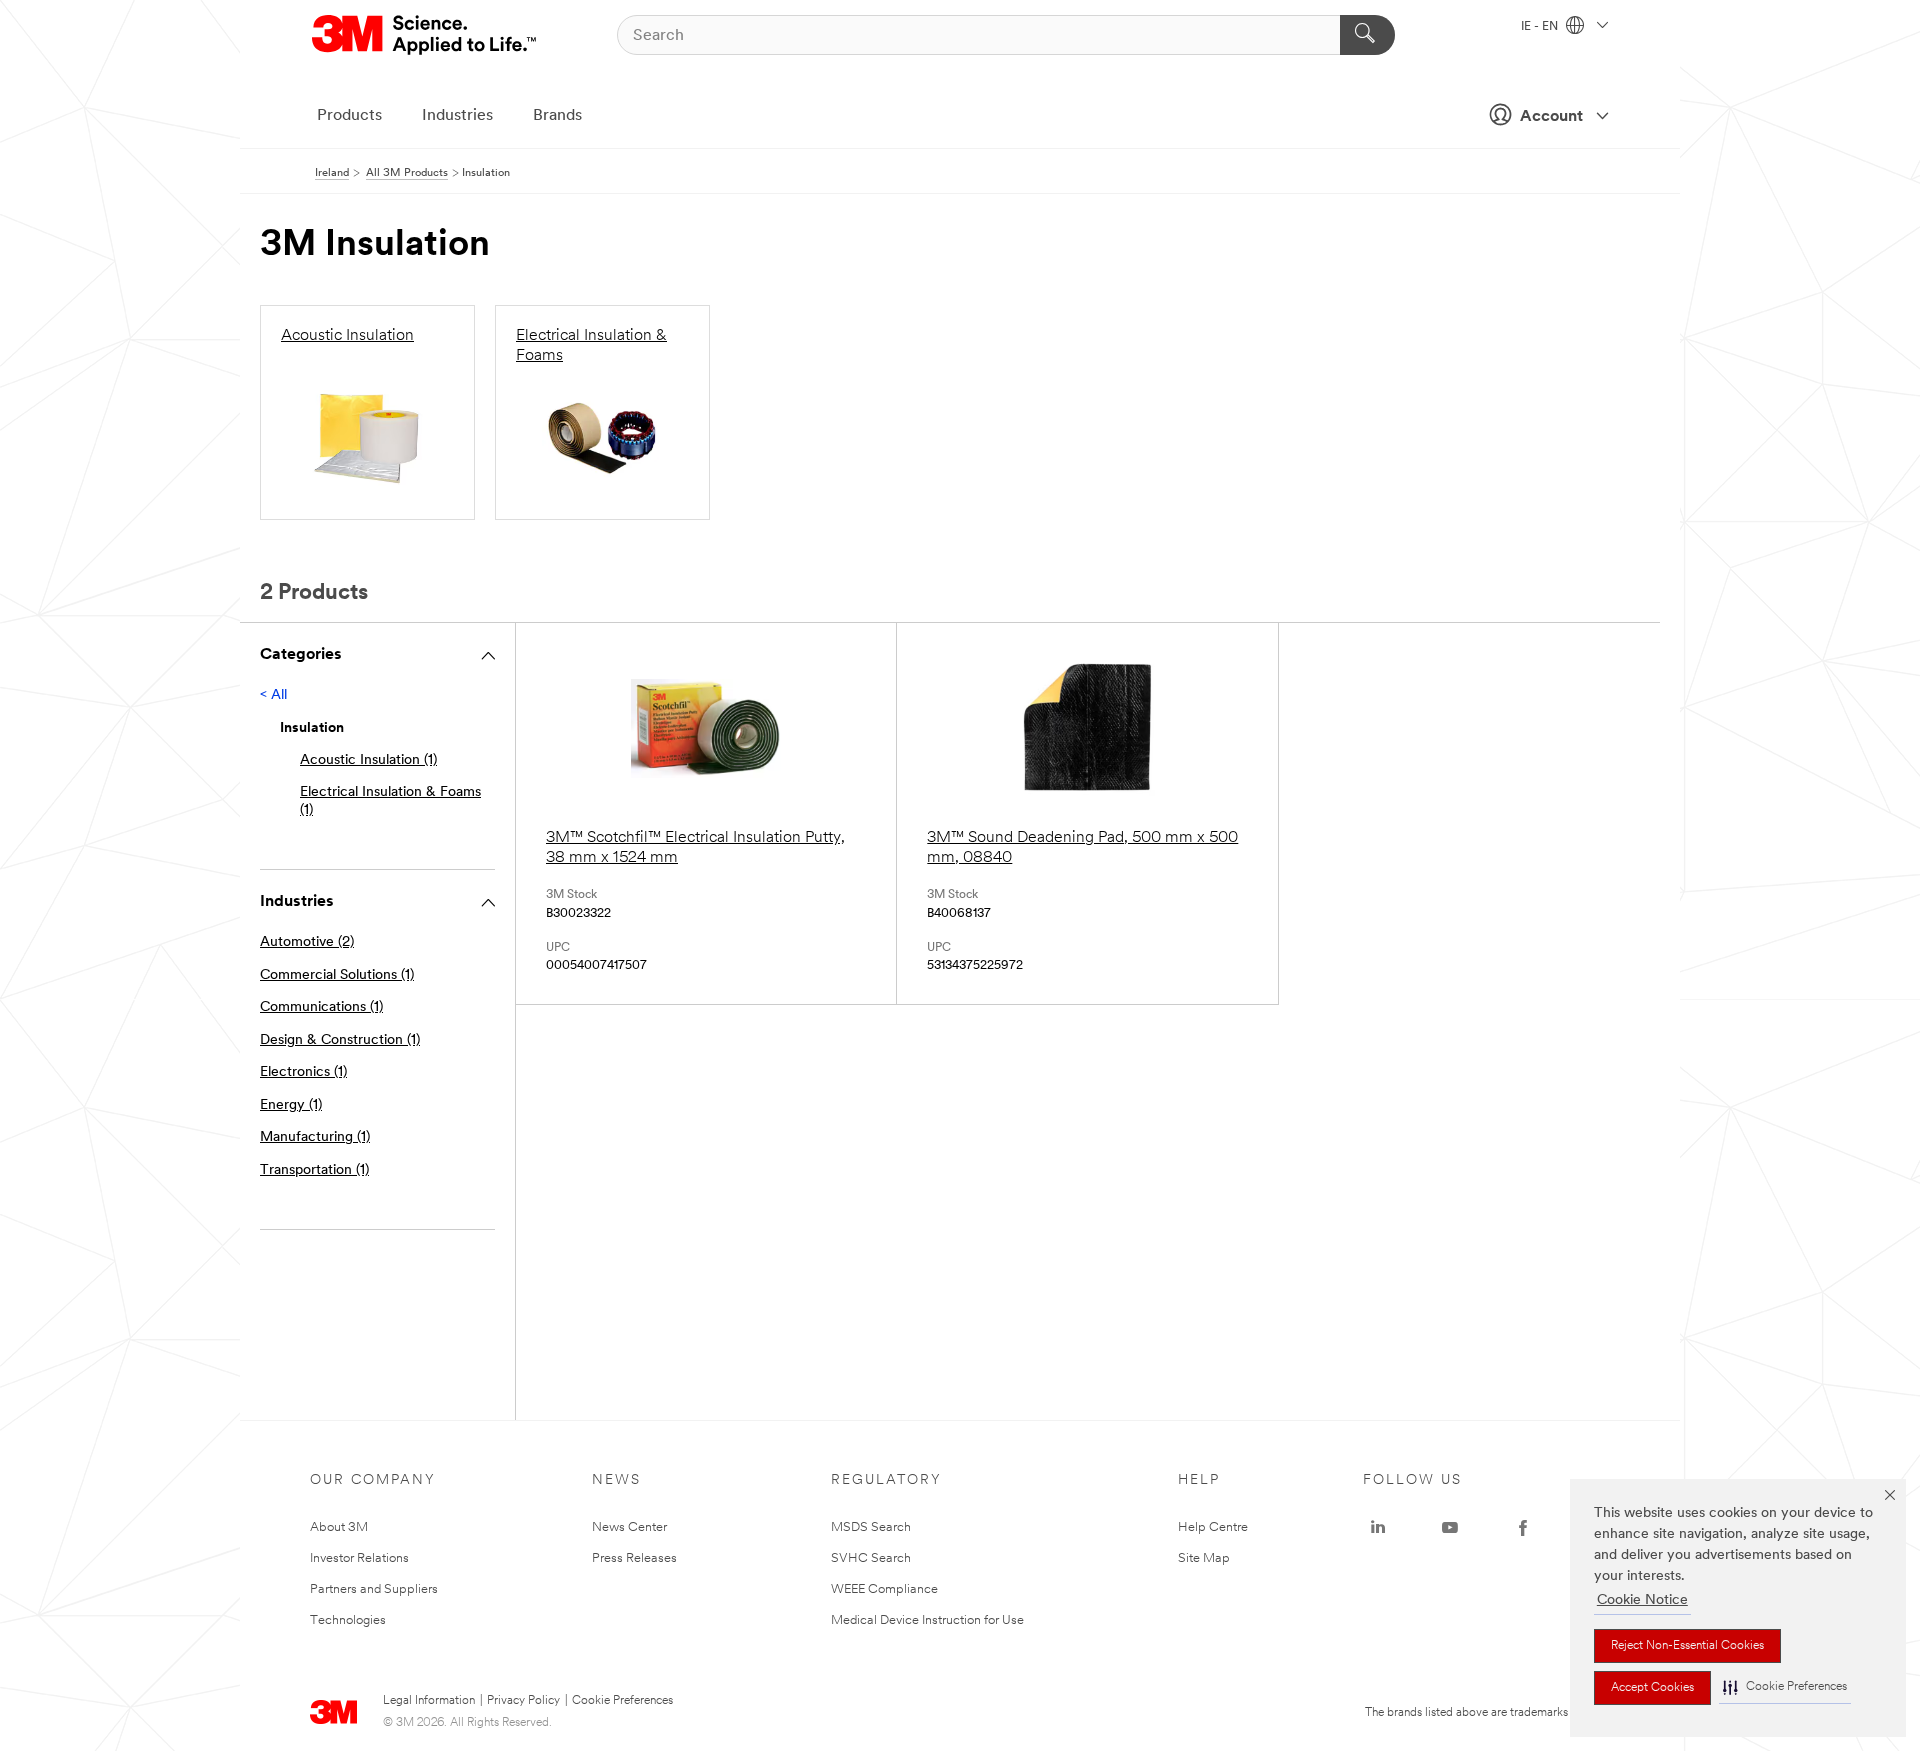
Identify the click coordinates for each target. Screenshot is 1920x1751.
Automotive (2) (307, 942)
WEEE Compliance (884, 1589)
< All (273, 695)
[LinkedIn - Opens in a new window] (1378, 1528)
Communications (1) (321, 1007)
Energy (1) (291, 1105)
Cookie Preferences (622, 1701)
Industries (457, 116)
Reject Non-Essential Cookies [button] (1687, 1646)
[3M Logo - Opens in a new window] (425, 35)
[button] (1785, 1687)
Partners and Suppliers (374, 1589)
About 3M (339, 1527)
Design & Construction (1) (340, 1040)
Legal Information (429, 1701)
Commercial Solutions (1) (337, 975)
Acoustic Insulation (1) (368, 760)
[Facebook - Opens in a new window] (1523, 1528)
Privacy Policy (523, 1701)
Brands (557, 116)
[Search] (1367, 35)
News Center (629, 1527)
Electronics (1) (303, 1072)
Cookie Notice (1642, 1600)
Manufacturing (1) (315, 1137)
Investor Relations (359, 1558)
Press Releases (634, 1558)
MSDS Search (871, 1527)
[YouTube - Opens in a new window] (1450, 1528)
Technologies (348, 1620)
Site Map (1204, 1558)
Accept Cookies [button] (1652, 1688)
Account (1551, 117)
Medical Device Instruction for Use (927, 1620)
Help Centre (1213, 1527)
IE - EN (1541, 27)
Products (349, 116)
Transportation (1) (314, 1170)
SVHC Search (871, 1558)
